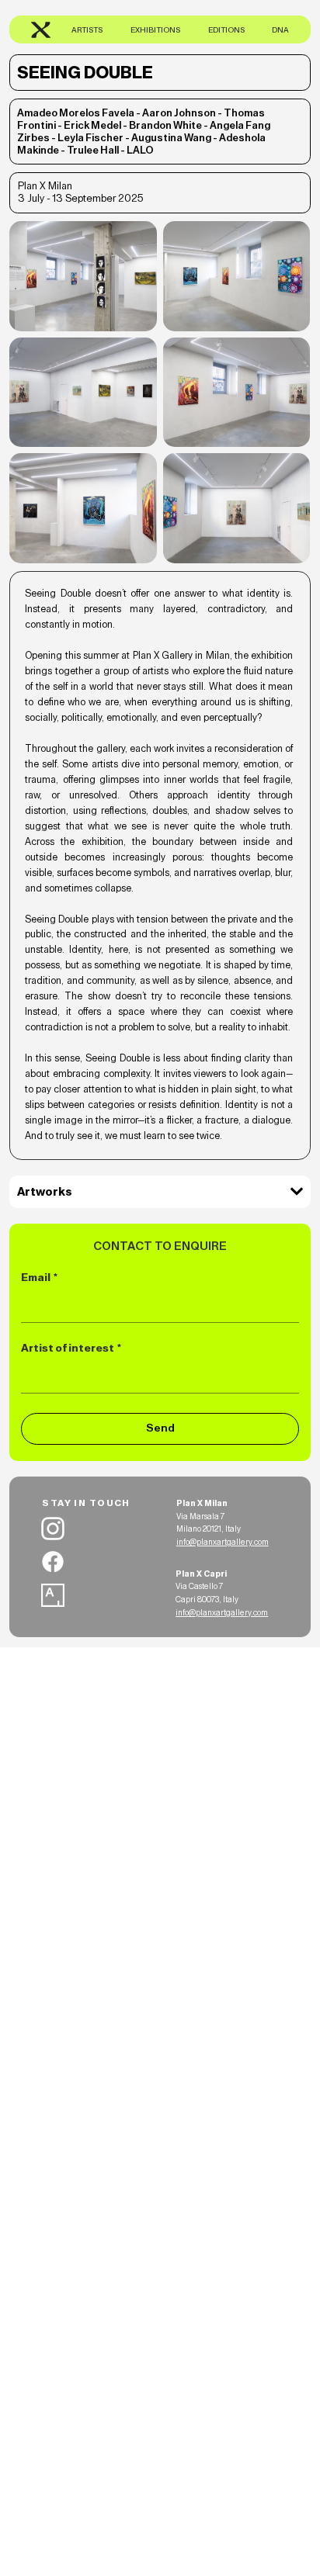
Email (39, 1278)
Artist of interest (71, 1349)
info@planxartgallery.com (223, 1542)
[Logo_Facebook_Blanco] (53, 1562)
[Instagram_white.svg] (53, 1529)
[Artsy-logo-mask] (53, 1595)
